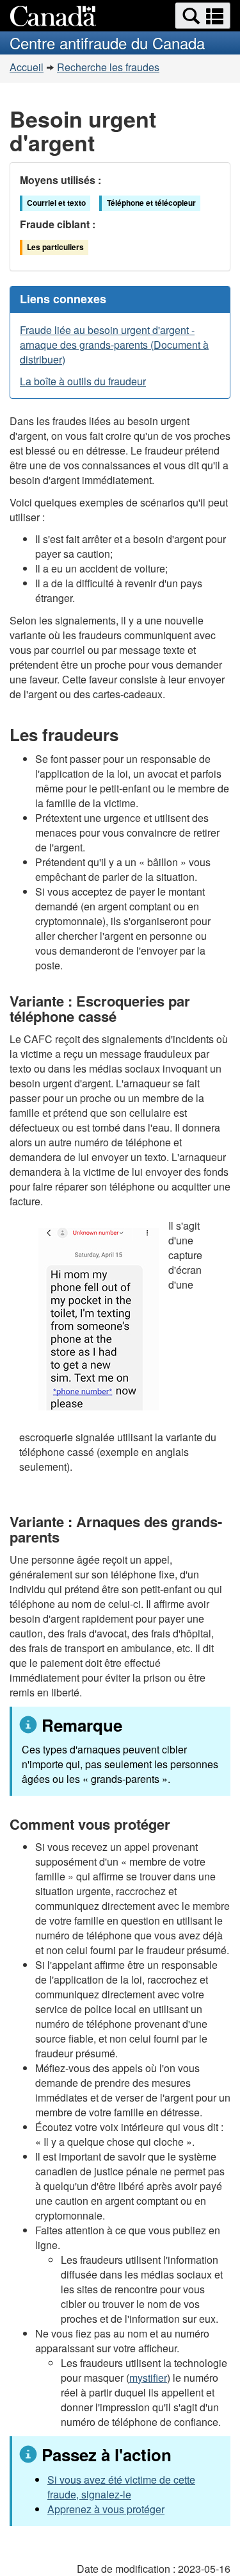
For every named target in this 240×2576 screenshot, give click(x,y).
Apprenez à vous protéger (106, 2509)
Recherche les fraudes (108, 67)
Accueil (27, 67)
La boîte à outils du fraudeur (83, 381)
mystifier (148, 2378)
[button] (203, 16)
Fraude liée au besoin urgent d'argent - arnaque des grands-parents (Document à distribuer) (114, 345)
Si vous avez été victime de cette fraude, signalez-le (121, 2487)
